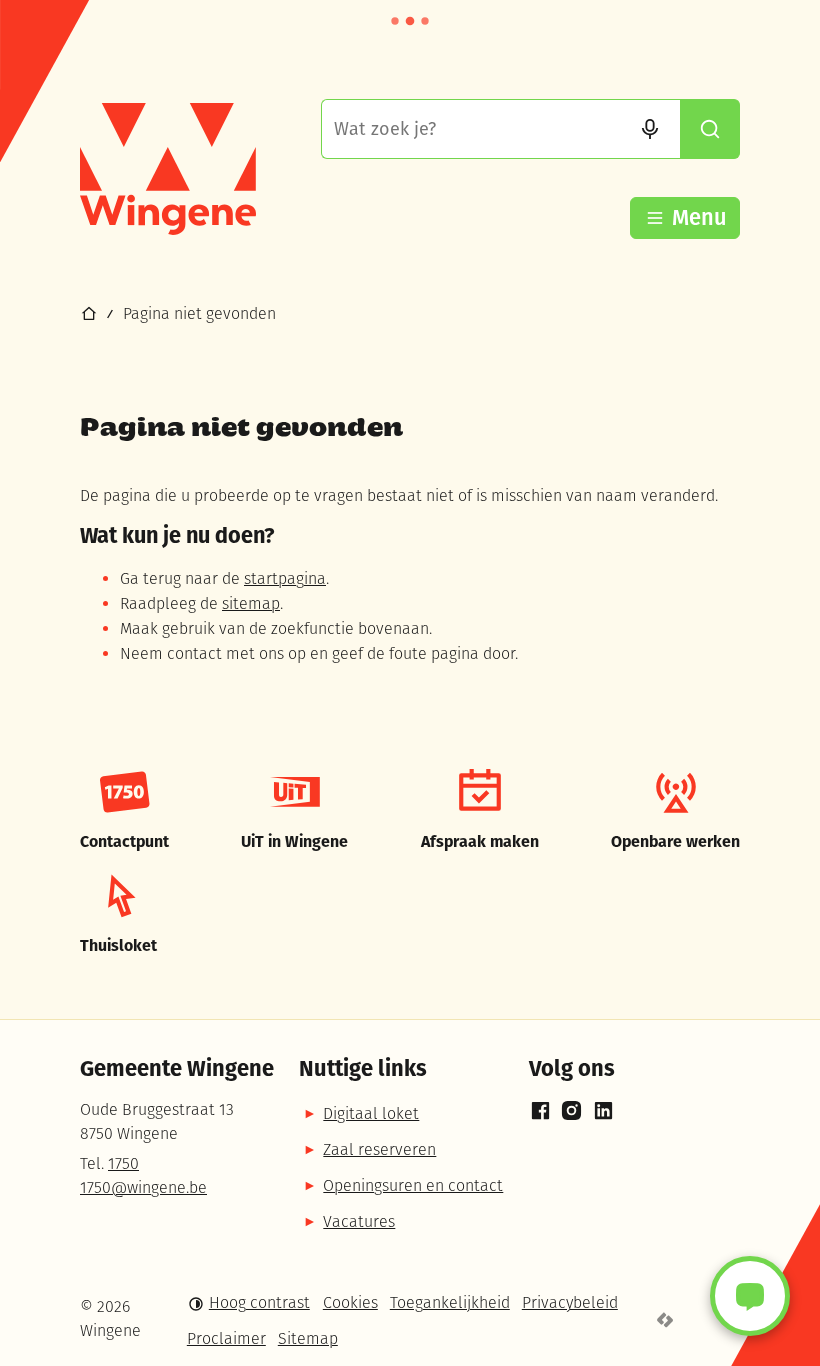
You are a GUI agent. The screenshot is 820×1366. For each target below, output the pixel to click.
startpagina (285, 580)
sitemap (251, 605)
